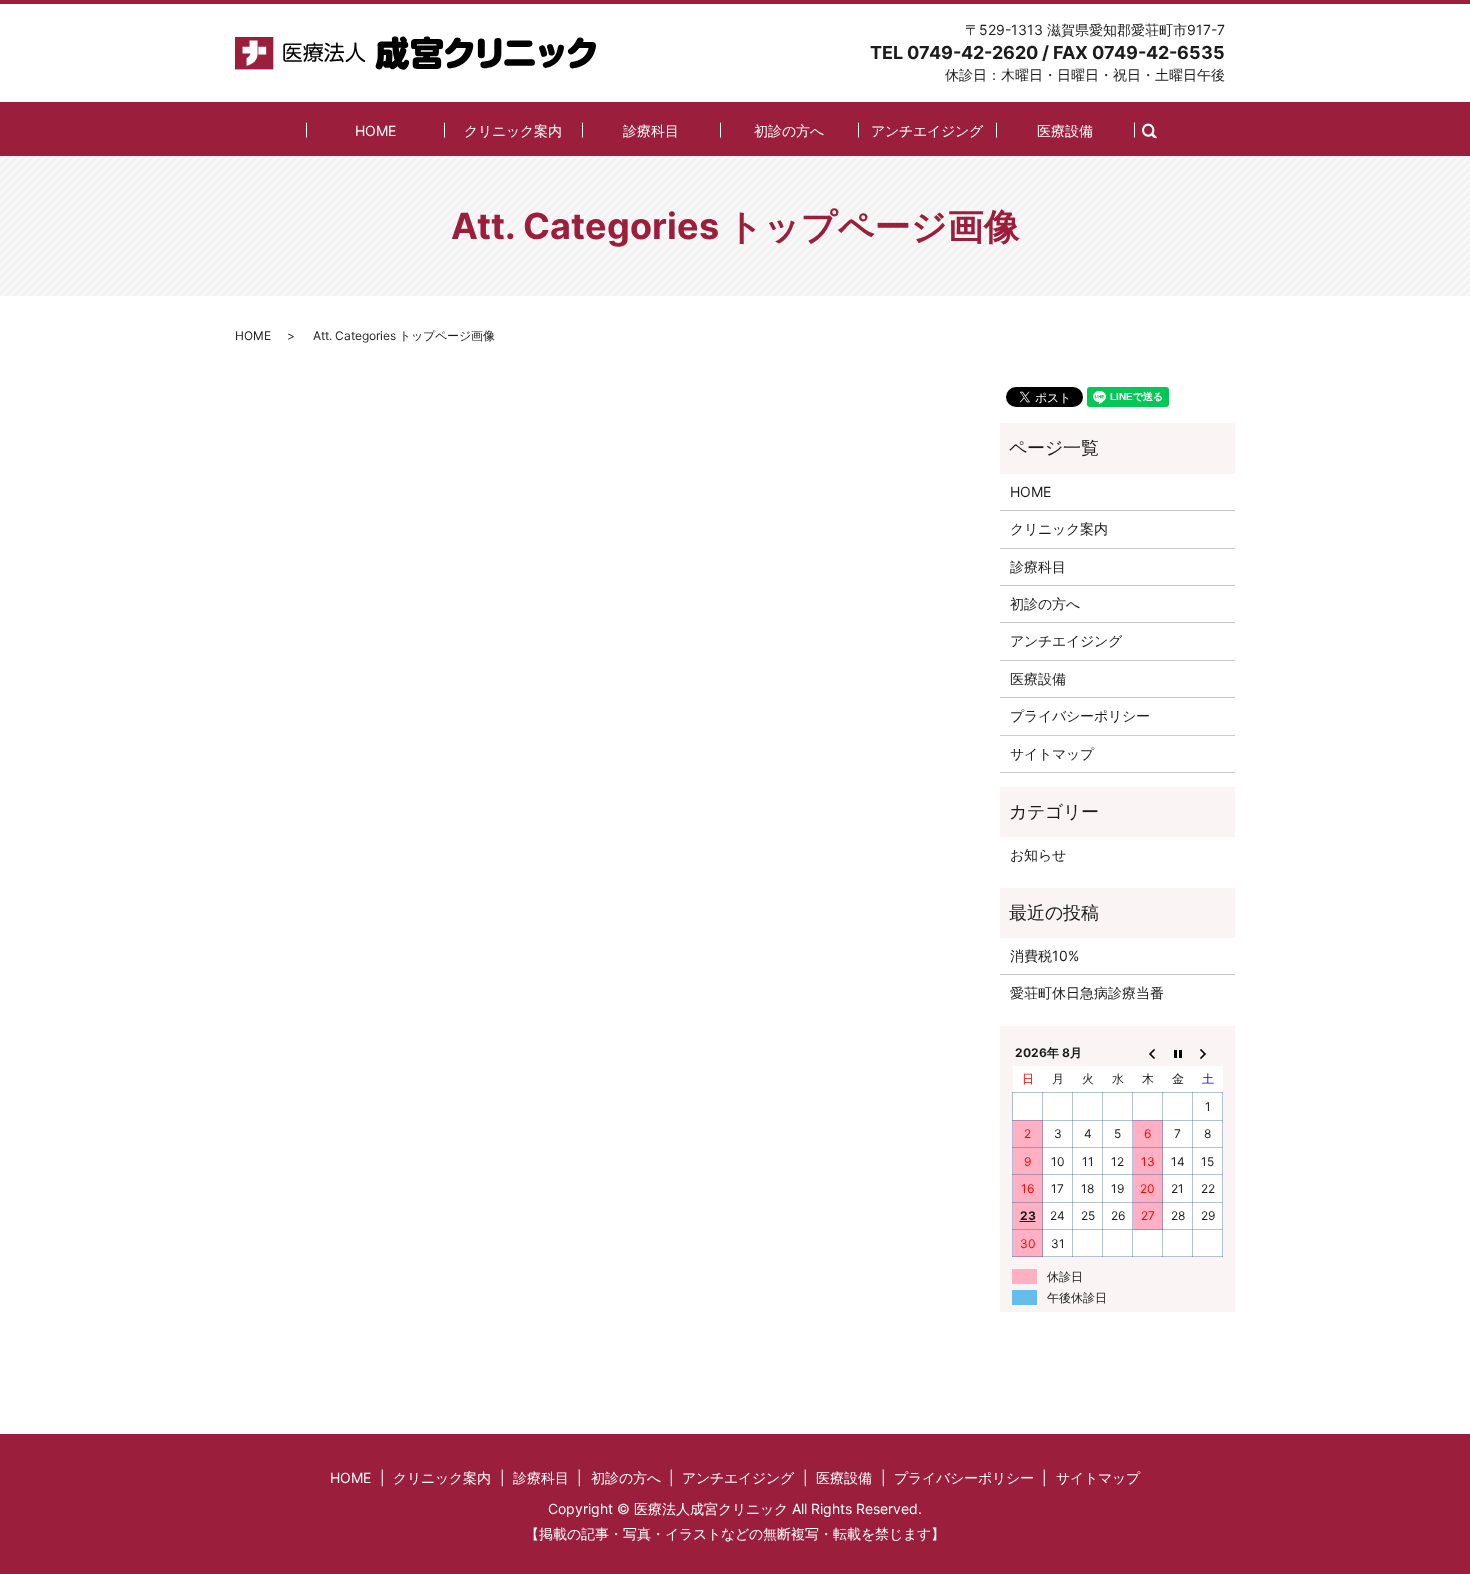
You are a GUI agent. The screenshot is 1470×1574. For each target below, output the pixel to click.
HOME (375, 130)
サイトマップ (1052, 753)
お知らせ (1038, 854)
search (1160, 129)
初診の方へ (789, 130)
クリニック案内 (513, 130)
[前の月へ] (1148, 1052)
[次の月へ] (1208, 1052)
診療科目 (651, 130)
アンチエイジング (927, 130)
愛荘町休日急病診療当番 (1087, 992)
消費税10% (1044, 955)
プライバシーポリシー (1080, 715)
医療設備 (1065, 130)
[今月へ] (1178, 1052)
